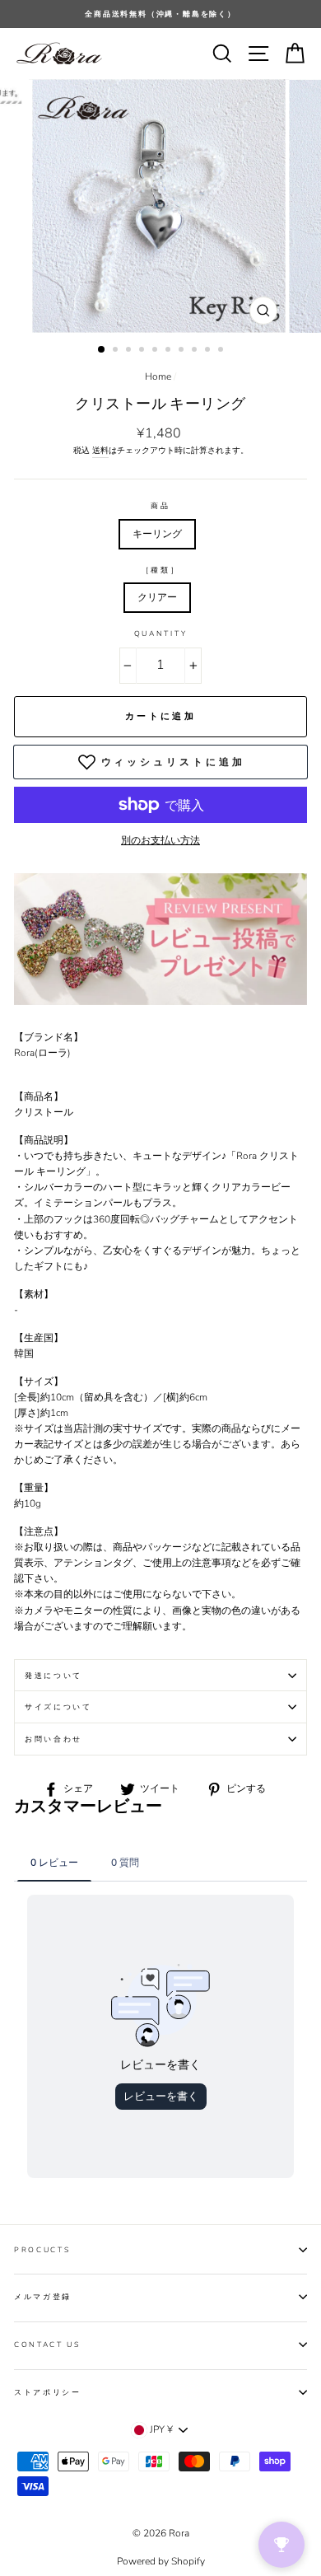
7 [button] (183, 351)
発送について (53, 1676)
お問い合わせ (53, 1739)
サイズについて (58, 1707)
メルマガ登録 (43, 2297)
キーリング (157, 534)
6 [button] (170, 351)
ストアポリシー (48, 2392)
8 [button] (196, 351)
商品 (160, 506)
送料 (100, 451)
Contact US (47, 2345)
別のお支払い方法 (160, 840)
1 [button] (102, 350)
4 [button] (143, 351)
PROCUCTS (42, 2250)
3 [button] (130, 351)
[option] (160, 14)
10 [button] (222, 351)
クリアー (157, 597)
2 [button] (117, 351)
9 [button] (209, 351)
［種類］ (161, 570)
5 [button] (156, 351)
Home (158, 376)
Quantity (160, 633)
